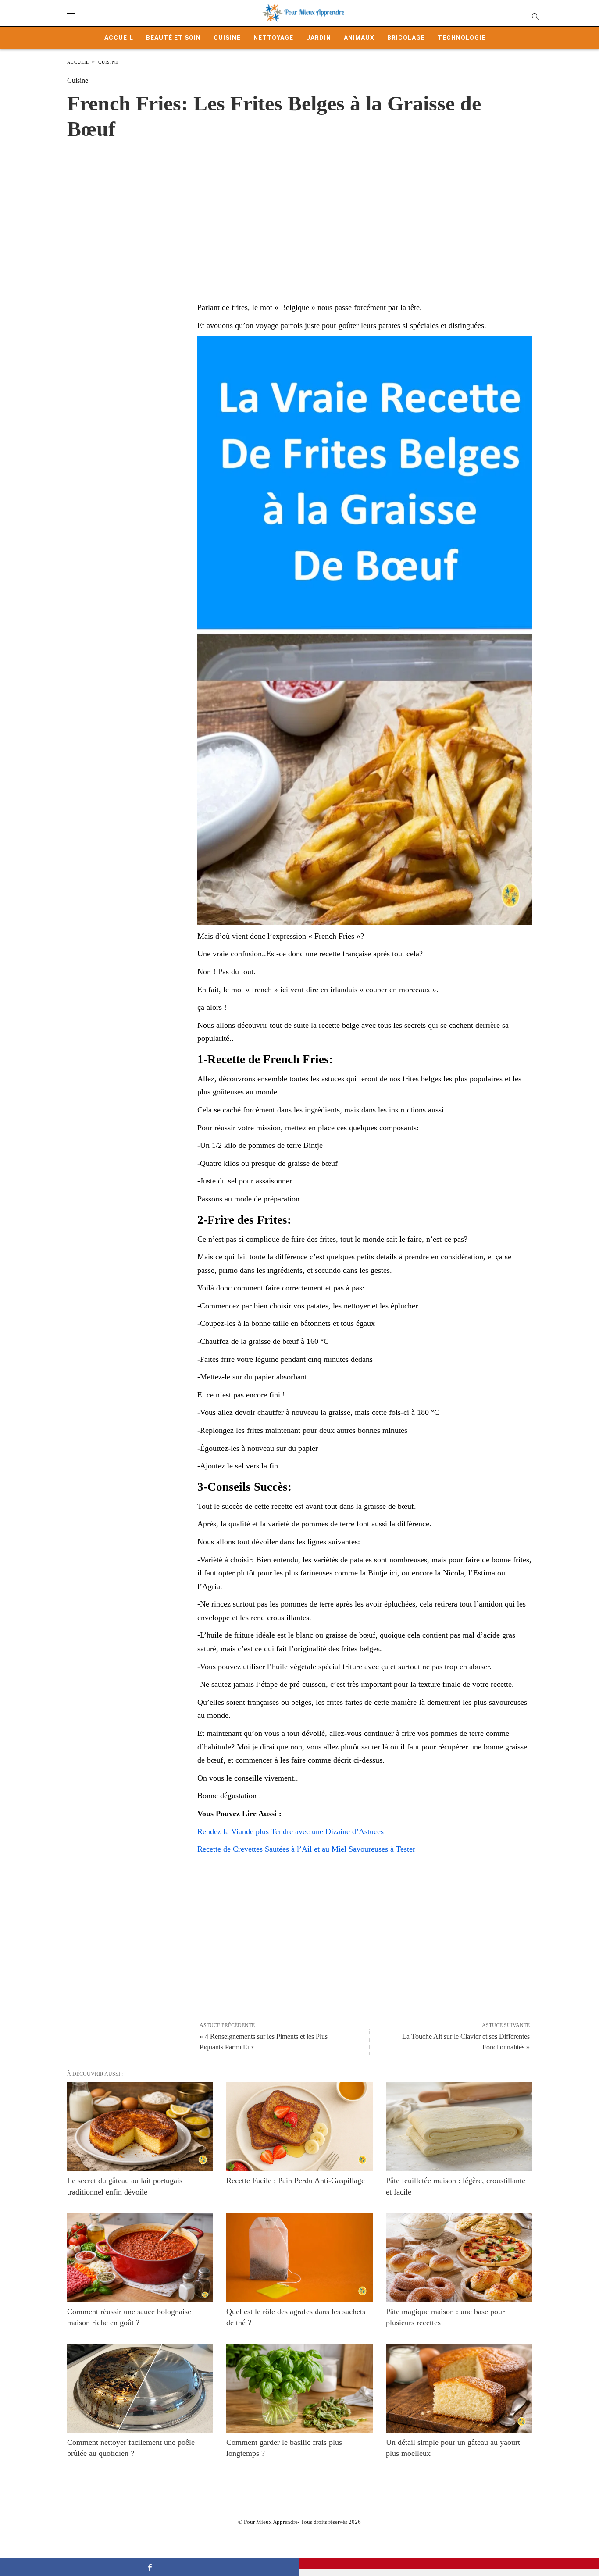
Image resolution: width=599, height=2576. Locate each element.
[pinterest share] (449, 2564)
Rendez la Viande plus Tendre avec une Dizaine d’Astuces (291, 1831)
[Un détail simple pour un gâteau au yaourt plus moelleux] (459, 2388)
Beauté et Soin (173, 38)
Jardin (319, 38)
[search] (535, 16)
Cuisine (227, 38)
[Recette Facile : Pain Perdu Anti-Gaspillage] (299, 2126)
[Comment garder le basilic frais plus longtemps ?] (299, 2388)
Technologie (462, 38)
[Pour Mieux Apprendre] (304, 13)
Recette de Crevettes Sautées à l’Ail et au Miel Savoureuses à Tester (306, 1849)
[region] (299, 212)
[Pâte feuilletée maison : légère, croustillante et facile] (459, 2126)
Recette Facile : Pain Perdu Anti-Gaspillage (296, 2181)
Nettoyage (273, 38)
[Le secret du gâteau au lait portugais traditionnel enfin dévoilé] (140, 2126)
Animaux (359, 38)
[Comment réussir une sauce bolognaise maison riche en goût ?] (140, 2257)
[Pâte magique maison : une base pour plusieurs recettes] (459, 2257)
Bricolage (406, 38)
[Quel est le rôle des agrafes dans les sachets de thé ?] (299, 2257)
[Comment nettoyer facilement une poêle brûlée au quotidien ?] (140, 2388)
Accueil (119, 38)
